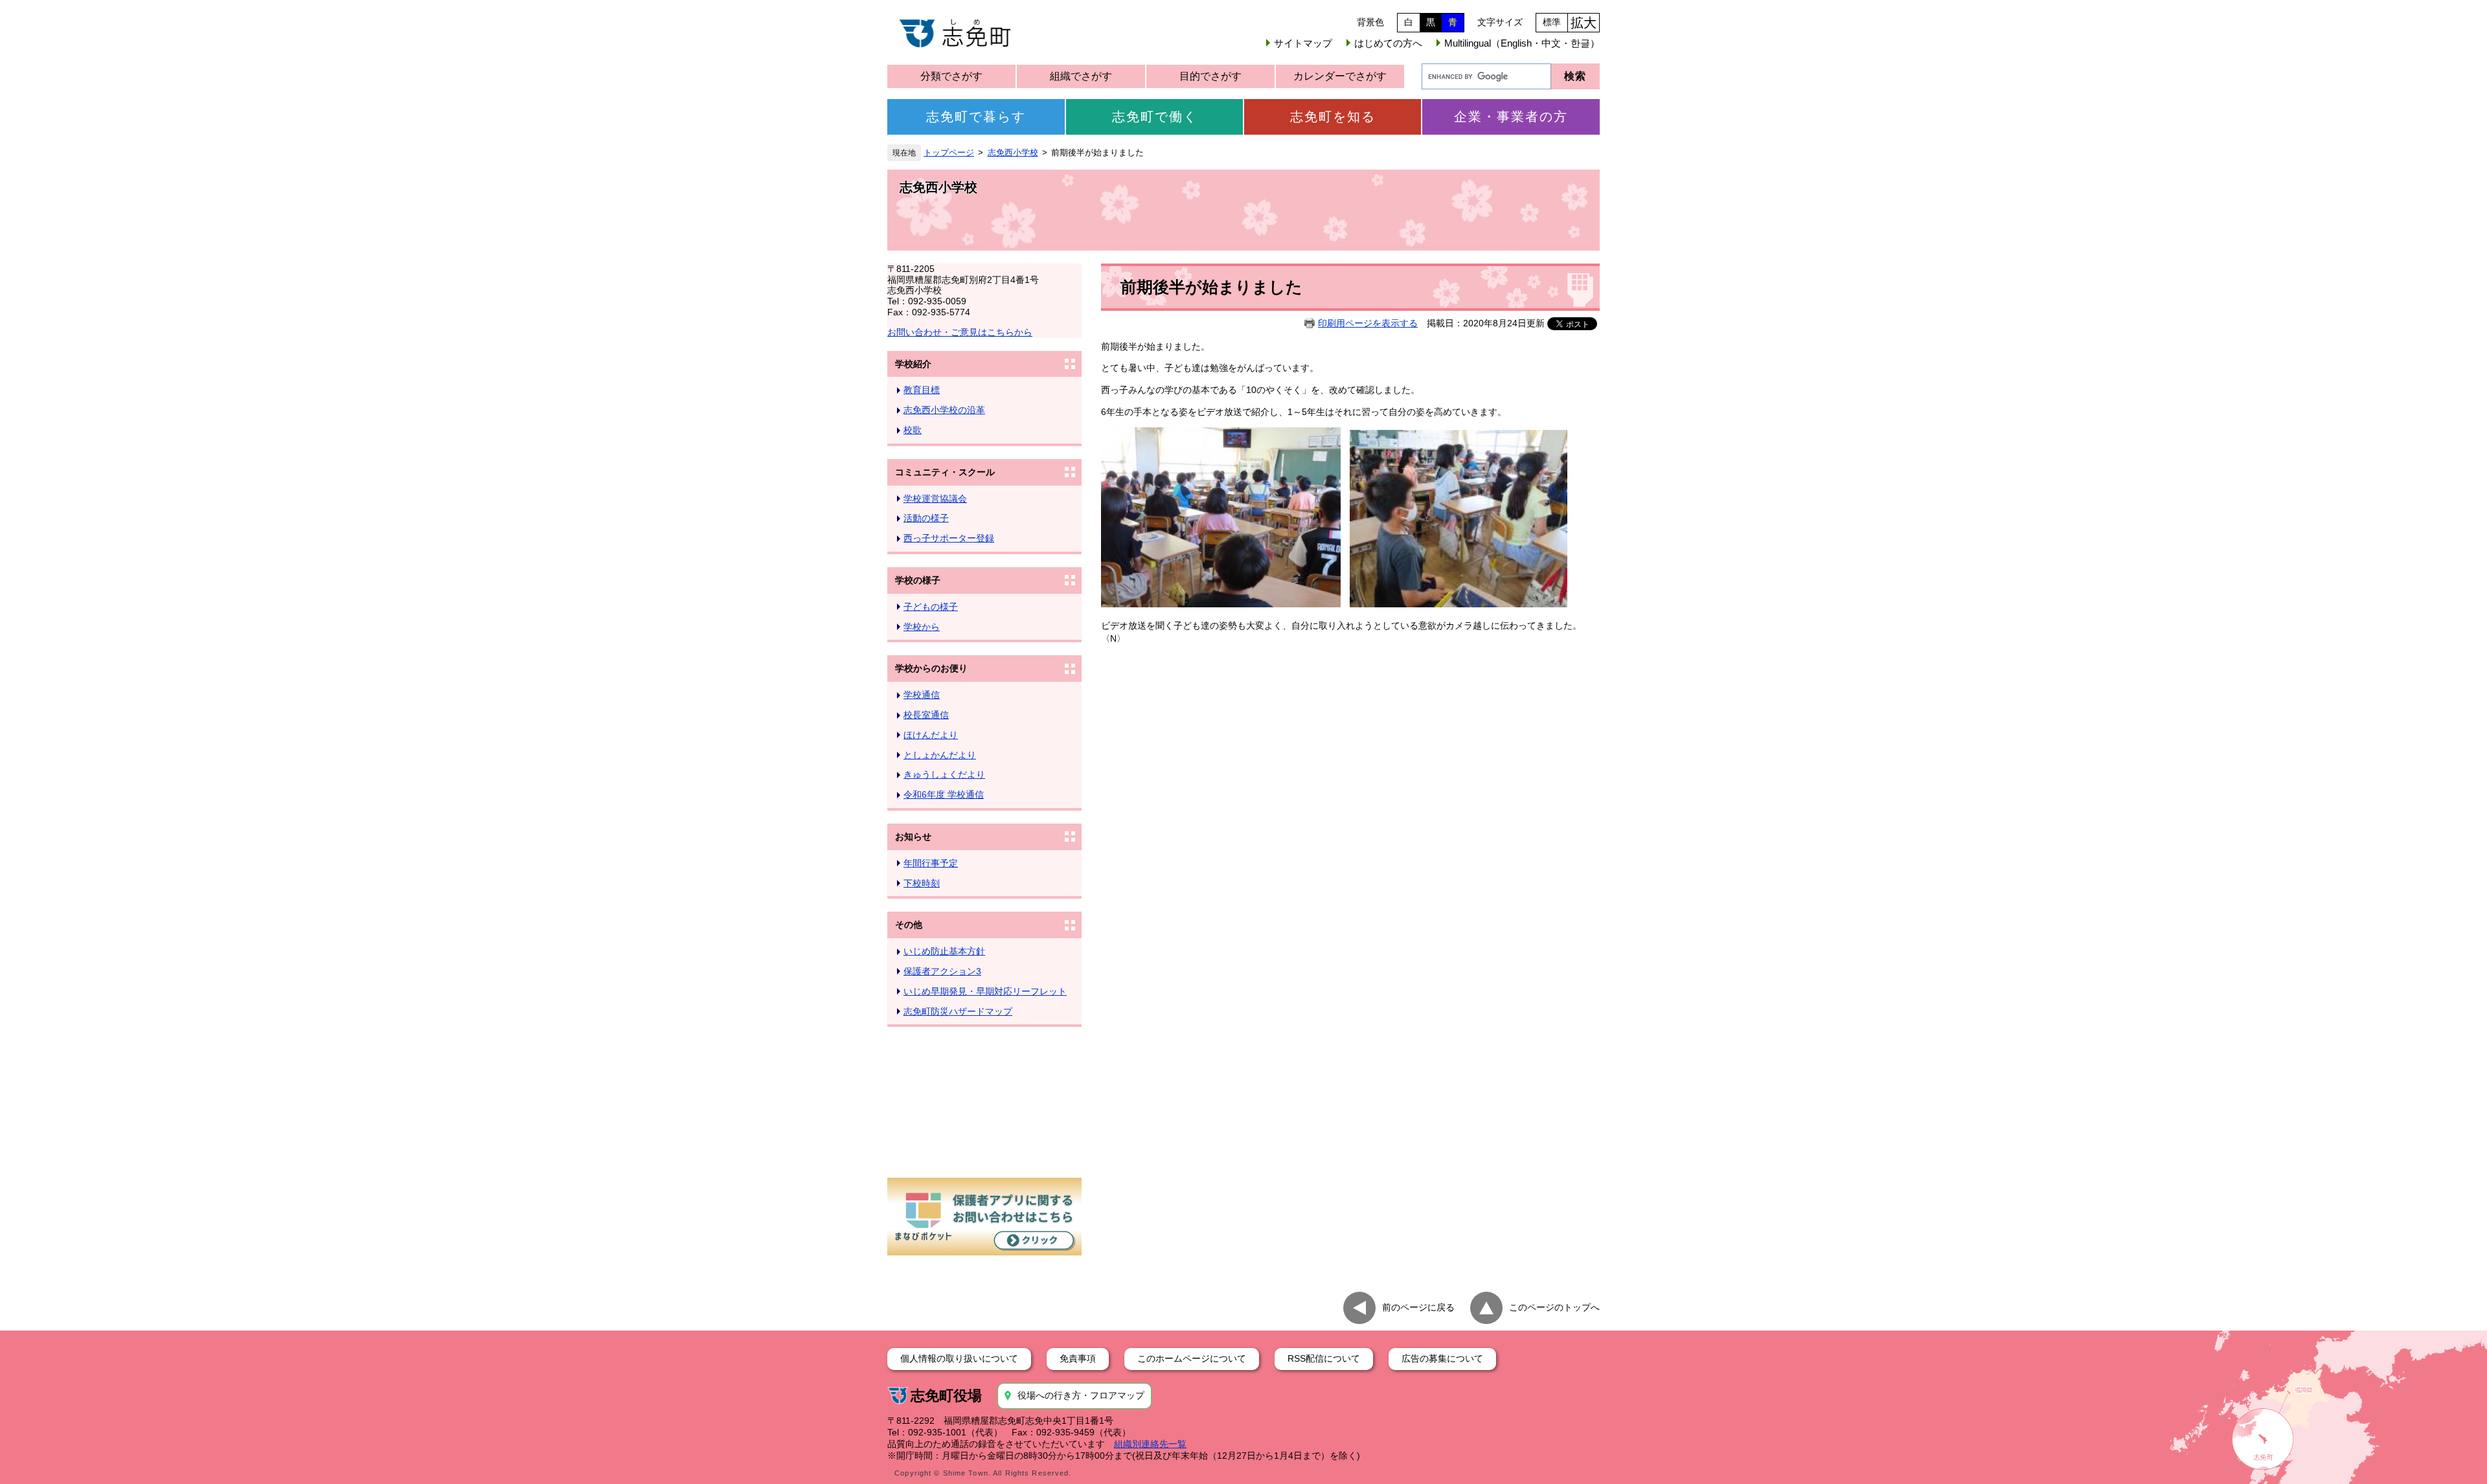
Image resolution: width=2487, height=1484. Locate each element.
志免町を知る (1333, 117)
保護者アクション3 (942, 971)
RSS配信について (1324, 1358)
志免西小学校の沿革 (944, 410)
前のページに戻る (1418, 1307)
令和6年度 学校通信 (944, 794)
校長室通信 (926, 715)
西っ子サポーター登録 (949, 538)
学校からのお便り (931, 668)
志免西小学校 (1013, 153)
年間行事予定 (931, 863)
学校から (922, 627)
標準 (1552, 22)
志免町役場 (946, 1396)
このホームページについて (1192, 1358)
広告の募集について (1442, 1358)
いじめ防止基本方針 (944, 951)
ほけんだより (931, 735)
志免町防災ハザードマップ (958, 1011)
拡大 (1584, 23)
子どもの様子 (931, 607)
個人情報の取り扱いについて (959, 1358)
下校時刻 (922, 883)
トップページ (949, 153)
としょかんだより (940, 755)
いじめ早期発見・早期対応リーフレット (985, 991)
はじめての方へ (1388, 43)
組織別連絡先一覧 (1150, 1444)
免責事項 (1078, 1358)
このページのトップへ (1554, 1307)
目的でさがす (1210, 76)
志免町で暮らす (976, 117)
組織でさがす (1081, 76)
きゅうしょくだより (944, 774)
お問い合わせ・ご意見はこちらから (960, 332)
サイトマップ (1303, 43)
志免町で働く (1155, 117)
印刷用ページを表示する (1368, 323)
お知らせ (913, 837)
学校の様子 (918, 580)
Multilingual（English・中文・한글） (1522, 43)
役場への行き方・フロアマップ (1081, 1395)
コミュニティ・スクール (945, 472)
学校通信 (922, 695)
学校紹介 (913, 364)
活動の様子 (926, 518)
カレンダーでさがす (1340, 76)
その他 (909, 925)
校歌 (913, 430)
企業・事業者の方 (1511, 117)
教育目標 (922, 390)
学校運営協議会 (935, 499)
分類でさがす (951, 76)
